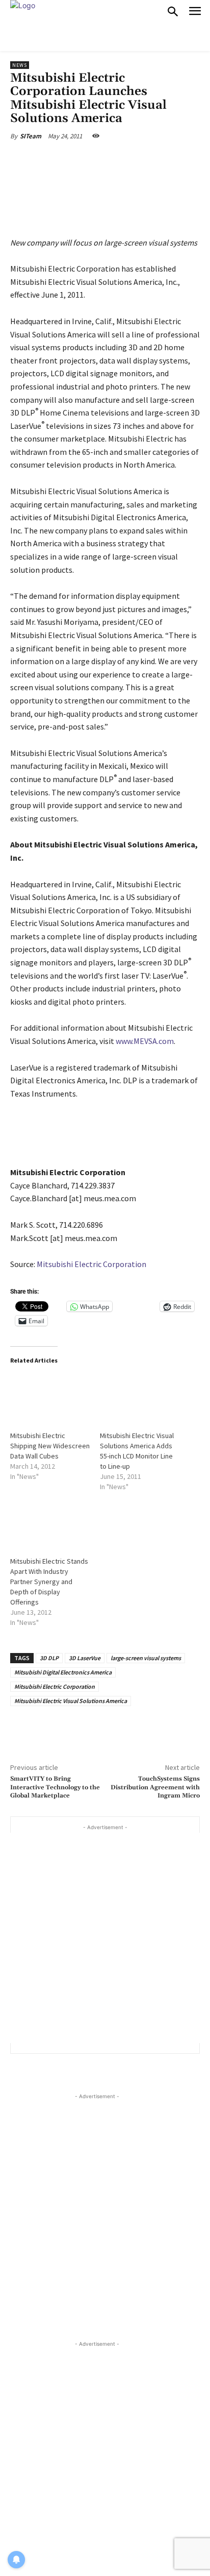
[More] (148, 160)
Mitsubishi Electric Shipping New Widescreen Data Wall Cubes (50, 1446)
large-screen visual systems (146, 1658)
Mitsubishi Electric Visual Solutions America (71, 1701)
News (20, 65)
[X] (76, 160)
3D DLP (49, 1658)
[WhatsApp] (124, 160)
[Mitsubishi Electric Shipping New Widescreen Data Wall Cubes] (50, 1397)
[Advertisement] (105, 1938)
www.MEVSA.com (145, 1041)
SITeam (31, 136)
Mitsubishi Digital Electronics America (63, 1672)
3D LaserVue (85, 1658)
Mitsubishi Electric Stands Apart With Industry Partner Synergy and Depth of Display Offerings (49, 1582)
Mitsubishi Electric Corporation (91, 1264)
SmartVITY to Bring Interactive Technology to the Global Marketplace (55, 1787)
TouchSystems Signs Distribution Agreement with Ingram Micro (155, 1787)
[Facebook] (52, 160)
